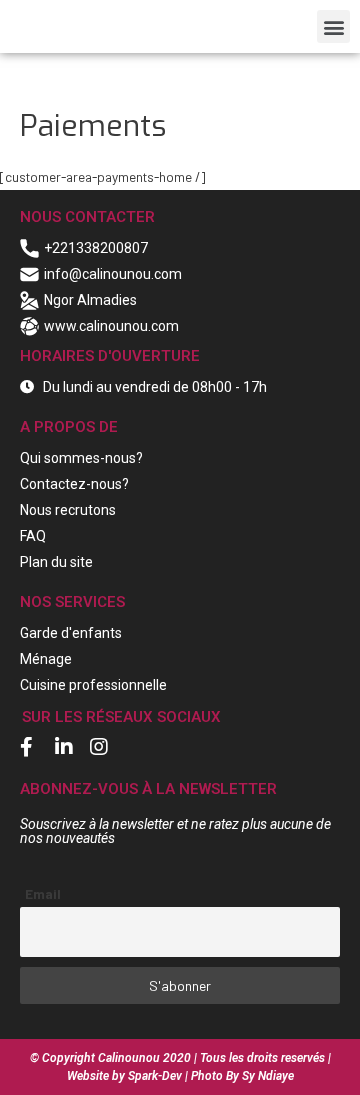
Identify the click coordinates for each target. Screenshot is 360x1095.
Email (43, 893)
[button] (333, 26)
